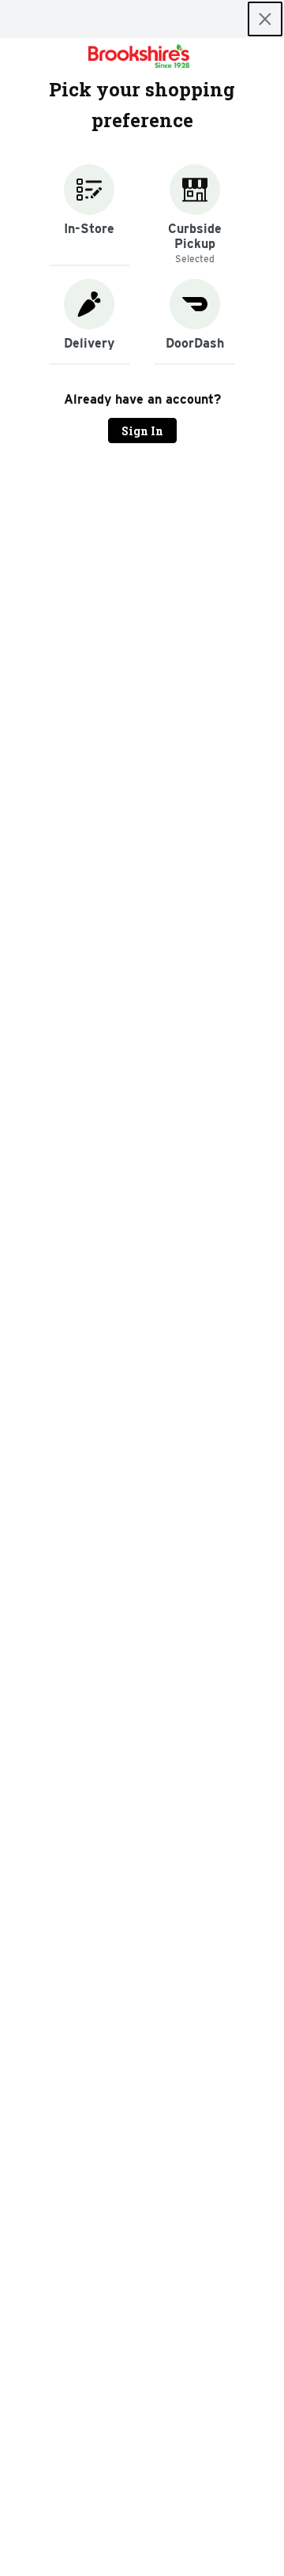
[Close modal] (265, 19)
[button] (89, 215)
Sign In (142, 431)
